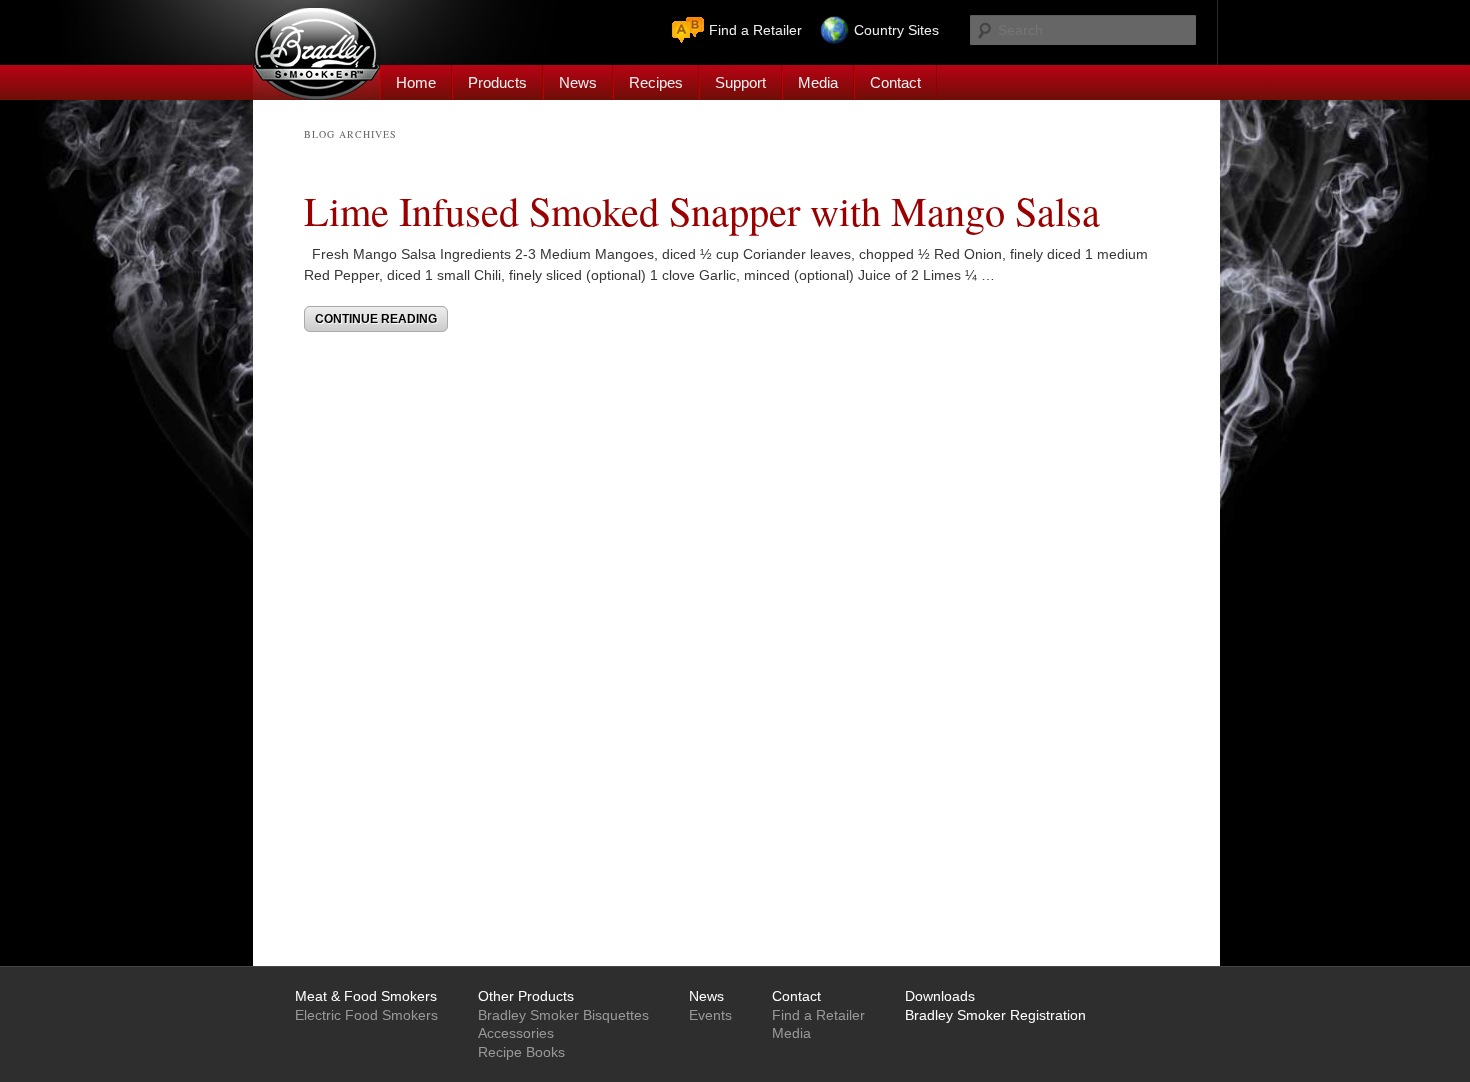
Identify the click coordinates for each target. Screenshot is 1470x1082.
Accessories (516, 1033)
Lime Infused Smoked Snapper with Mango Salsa (702, 210)
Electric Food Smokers (366, 1015)
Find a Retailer (755, 30)
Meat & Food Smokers (366, 996)
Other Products (526, 996)
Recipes (656, 82)
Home (416, 82)
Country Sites (896, 30)
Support (740, 82)
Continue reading (376, 319)
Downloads (940, 996)
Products (497, 82)
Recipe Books (521, 1052)
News (578, 82)
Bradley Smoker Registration (995, 1015)
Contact (895, 82)
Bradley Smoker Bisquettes (563, 1015)
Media (818, 82)
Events (710, 1015)
